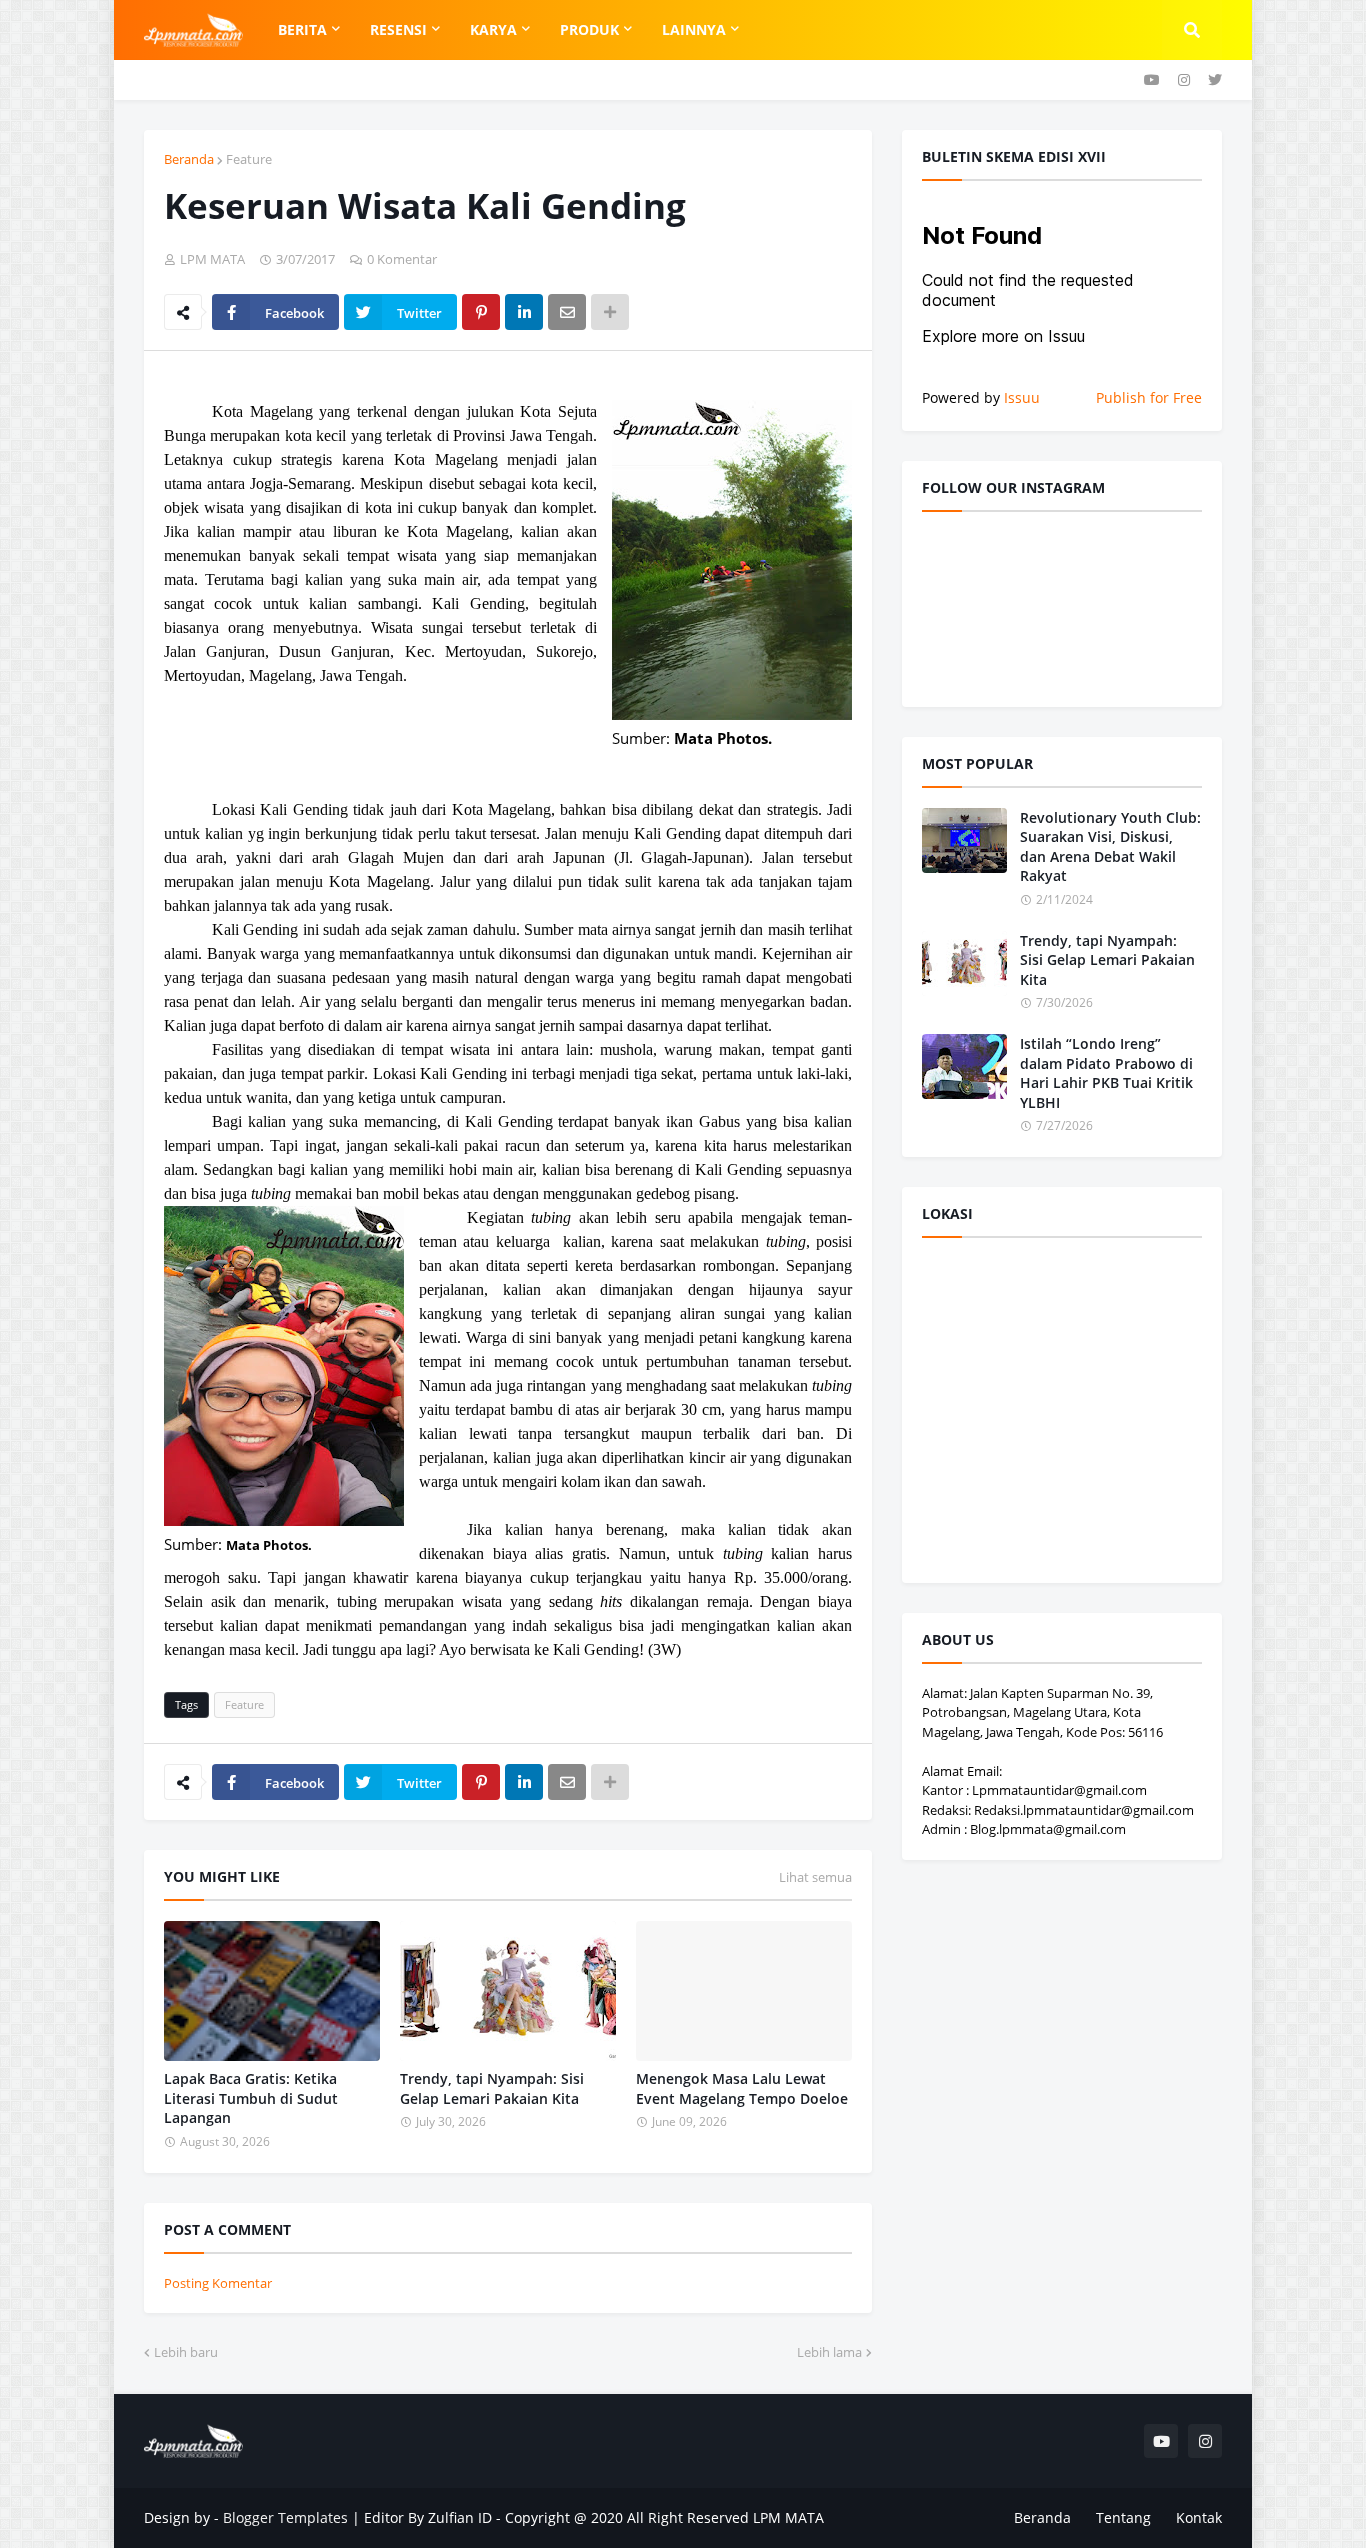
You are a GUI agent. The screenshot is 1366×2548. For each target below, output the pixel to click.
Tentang (1123, 2517)
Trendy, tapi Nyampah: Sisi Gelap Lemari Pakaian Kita (492, 2088)
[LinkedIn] (524, 312)
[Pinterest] (481, 312)
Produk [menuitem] (589, 29)
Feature (249, 159)
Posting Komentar (218, 2283)
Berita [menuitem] (302, 29)
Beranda (189, 159)
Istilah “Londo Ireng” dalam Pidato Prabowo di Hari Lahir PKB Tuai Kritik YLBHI (1106, 1073)
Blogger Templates (285, 2517)
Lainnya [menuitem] (694, 29)
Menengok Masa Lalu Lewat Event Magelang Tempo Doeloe (742, 2088)
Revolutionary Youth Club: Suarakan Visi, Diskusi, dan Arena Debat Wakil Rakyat (1110, 847)
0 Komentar (402, 259)
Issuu (1022, 397)
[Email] (567, 312)
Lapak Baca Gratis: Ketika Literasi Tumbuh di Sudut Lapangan (251, 2098)
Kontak (1199, 2517)
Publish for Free (1149, 397)
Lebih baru (186, 2352)
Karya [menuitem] (493, 29)
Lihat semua (815, 1877)
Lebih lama (829, 2352)
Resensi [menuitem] (398, 29)
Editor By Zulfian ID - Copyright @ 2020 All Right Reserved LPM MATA (594, 2517)
